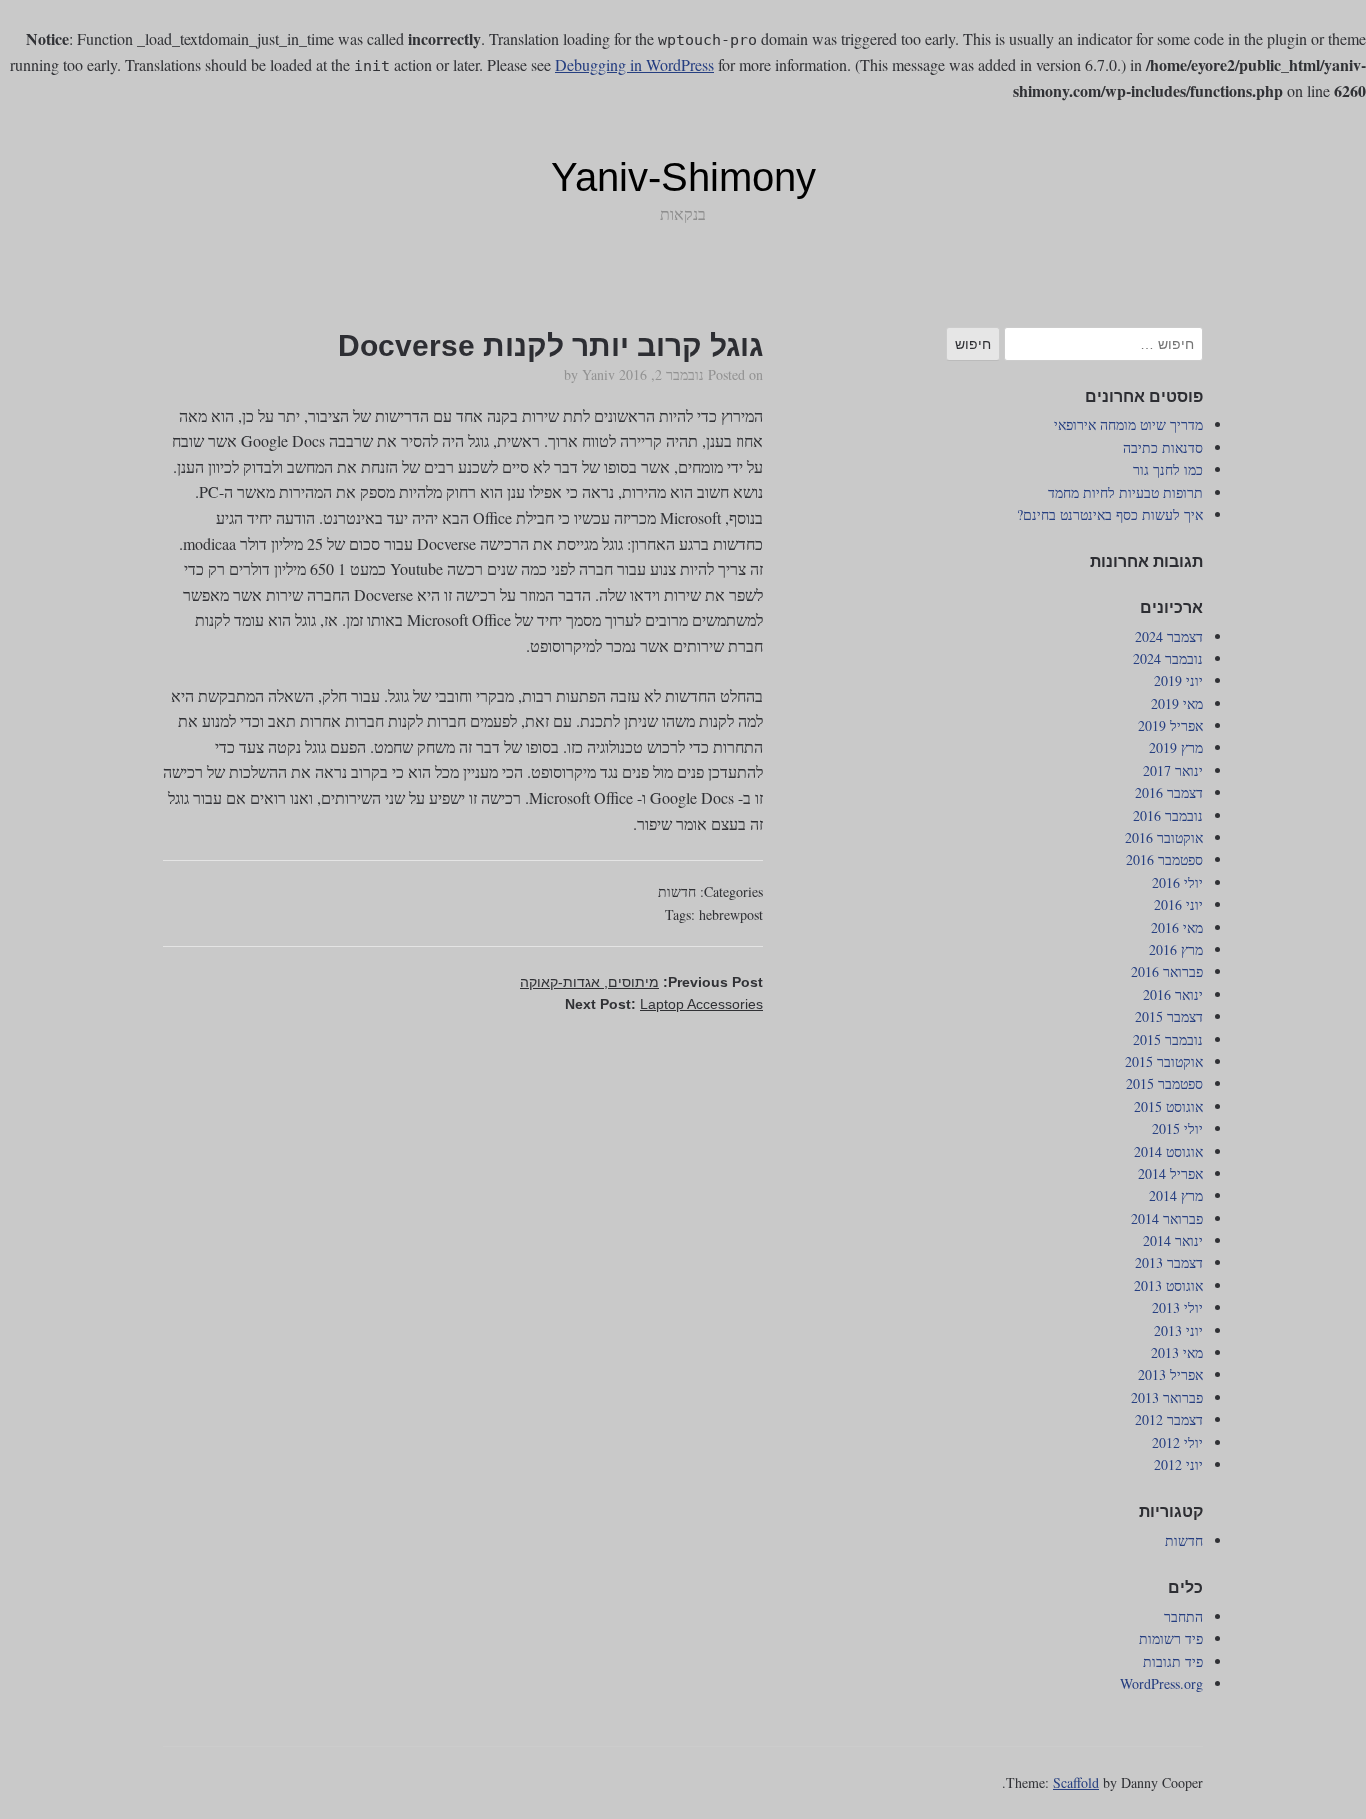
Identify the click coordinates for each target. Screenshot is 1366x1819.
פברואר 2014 (1167, 1218)
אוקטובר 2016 (1164, 837)
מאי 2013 (1177, 1352)
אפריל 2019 (1170, 725)
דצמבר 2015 (1169, 1016)
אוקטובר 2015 (1164, 1061)
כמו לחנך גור (1168, 469)
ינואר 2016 (1173, 994)
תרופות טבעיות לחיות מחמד (1125, 492)
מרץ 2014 (1176, 1195)
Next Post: (664, 1004)
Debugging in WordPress (634, 64)
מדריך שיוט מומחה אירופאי (1128, 424)
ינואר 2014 (1173, 1240)
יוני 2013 (1178, 1330)
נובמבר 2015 (1168, 1039)
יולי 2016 (1177, 882)
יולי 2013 (1177, 1307)
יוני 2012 (1178, 1464)
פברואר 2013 (1167, 1397)
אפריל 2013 (1170, 1374)
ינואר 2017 (1173, 770)
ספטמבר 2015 (1164, 1083)
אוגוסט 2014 (1168, 1151)
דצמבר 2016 (1169, 792)
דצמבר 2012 (1169, 1419)
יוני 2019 (1178, 680)
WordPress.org (1161, 1683)
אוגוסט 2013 (1168, 1285)
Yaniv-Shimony (683, 177)
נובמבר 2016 (1168, 815)
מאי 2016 (1177, 927)
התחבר (1183, 1616)
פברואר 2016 (1167, 971)
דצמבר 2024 (1169, 636)
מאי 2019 (1177, 703)
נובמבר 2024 (1168, 658)
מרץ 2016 (1176, 949)
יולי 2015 (1177, 1128)
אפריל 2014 (1170, 1173)
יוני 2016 (1178, 904)
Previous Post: (641, 982)
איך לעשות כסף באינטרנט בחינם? (1110, 514)
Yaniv (598, 374)
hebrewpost (731, 914)
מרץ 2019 (1176, 747)
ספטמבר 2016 (1164, 859)
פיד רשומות (1171, 1638)
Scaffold (1076, 1782)
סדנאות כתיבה (1163, 447)
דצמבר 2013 (1169, 1262)
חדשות (677, 891)
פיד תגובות (1173, 1661)
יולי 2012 (1177, 1442)
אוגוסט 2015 (1168, 1106)
